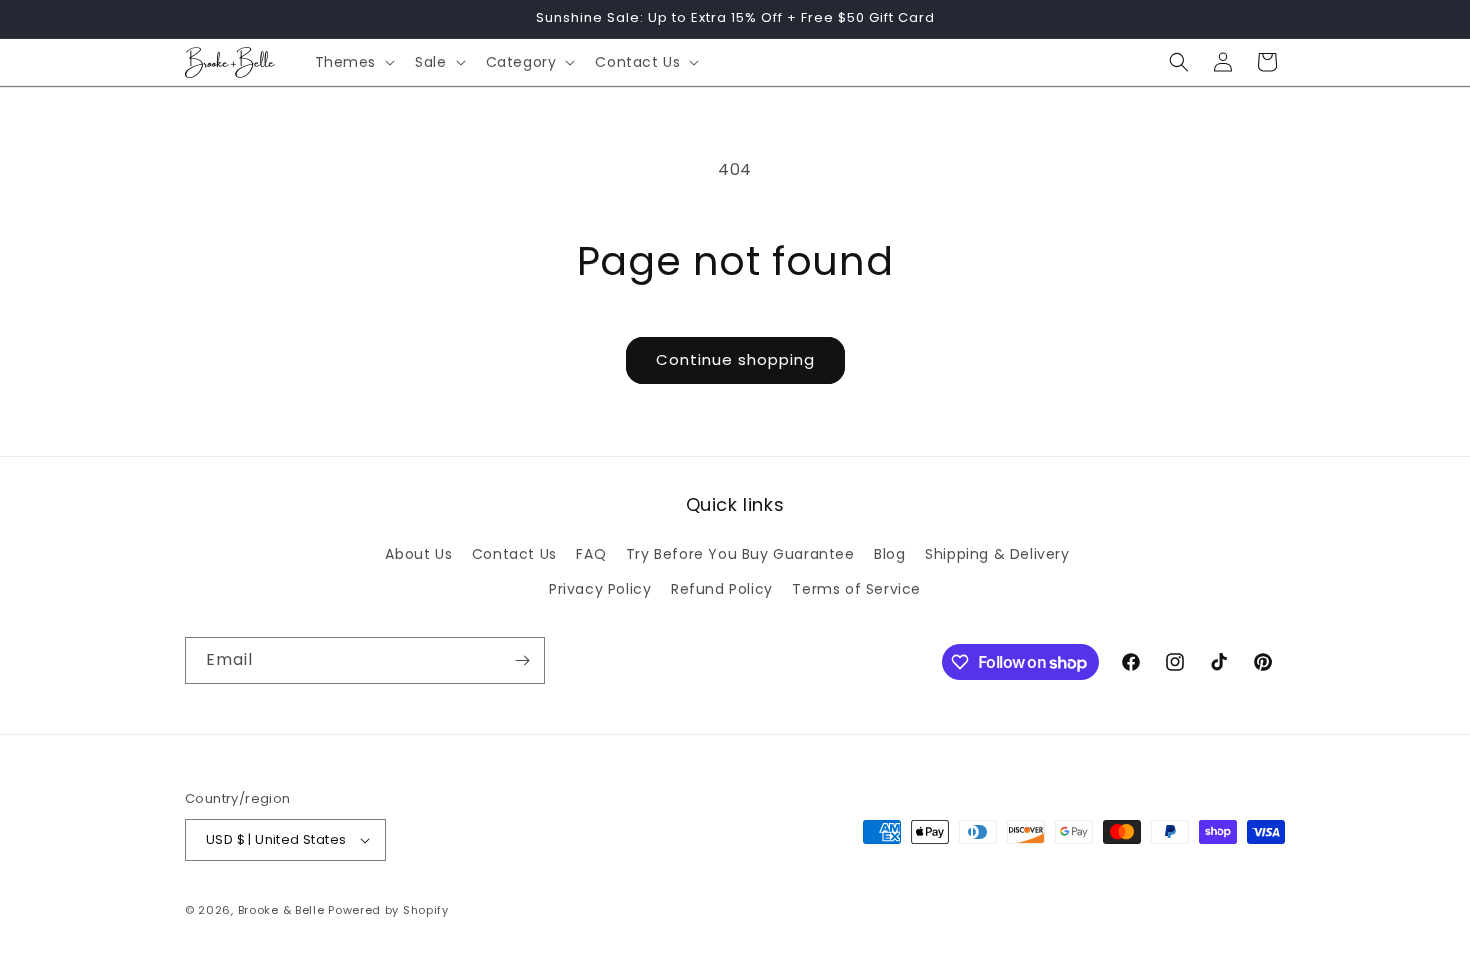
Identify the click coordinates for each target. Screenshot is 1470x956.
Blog (889, 554)
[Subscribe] (522, 660)
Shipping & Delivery (997, 554)
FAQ (591, 554)
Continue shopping (735, 359)
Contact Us (514, 554)
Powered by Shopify (388, 910)
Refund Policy (722, 589)
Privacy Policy (600, 589)
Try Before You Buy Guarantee (740, 554)
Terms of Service (856, 589)
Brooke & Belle (281, 910)
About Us (418, 554)
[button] (353, 62)
